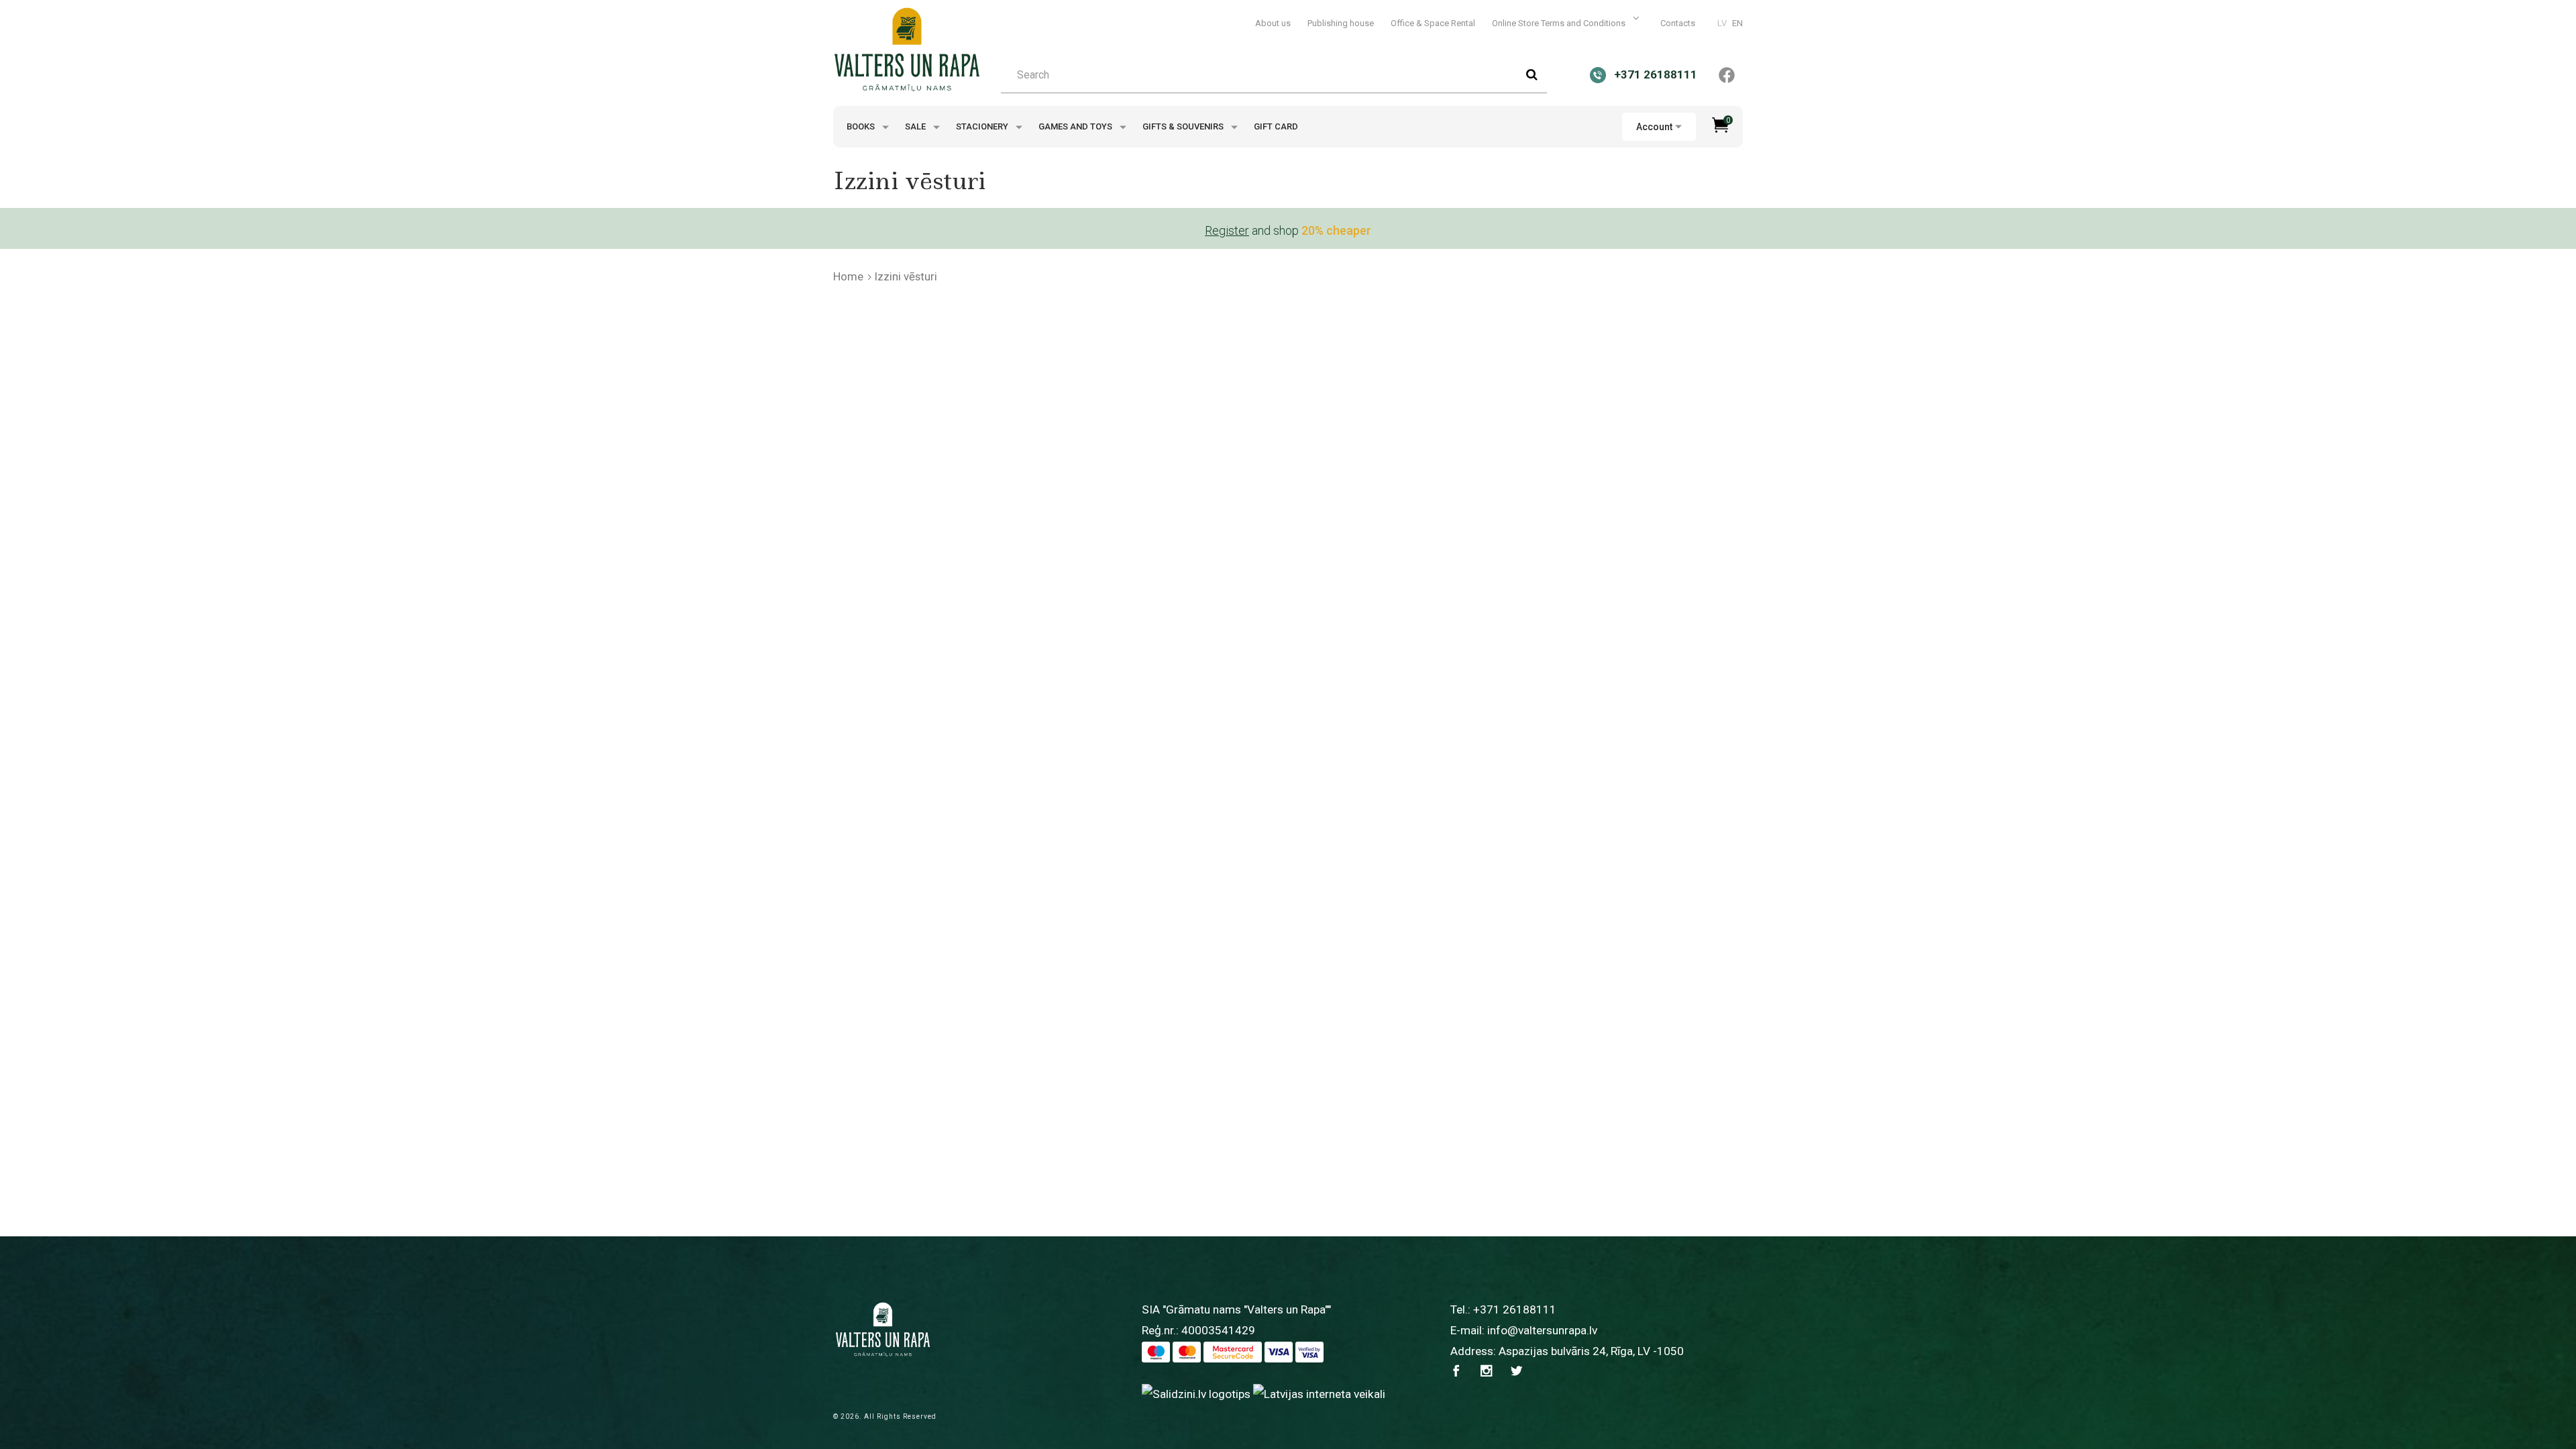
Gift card (1276, 126)
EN (1737, 23)
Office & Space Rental (1433, 23)
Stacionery (983, 126)
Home (848, 276)
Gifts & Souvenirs (1184, 126)
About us (1273, 23)
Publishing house (1341, 23)
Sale (916, 126)
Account (1654, 127)
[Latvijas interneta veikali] (1319, 1393)
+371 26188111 (1515, 1309)
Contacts (1678, 23)
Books (862, 126)
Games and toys (1076, 126)
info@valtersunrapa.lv (1542, 1330)
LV (1722, 23)
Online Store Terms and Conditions (1560, 23)
